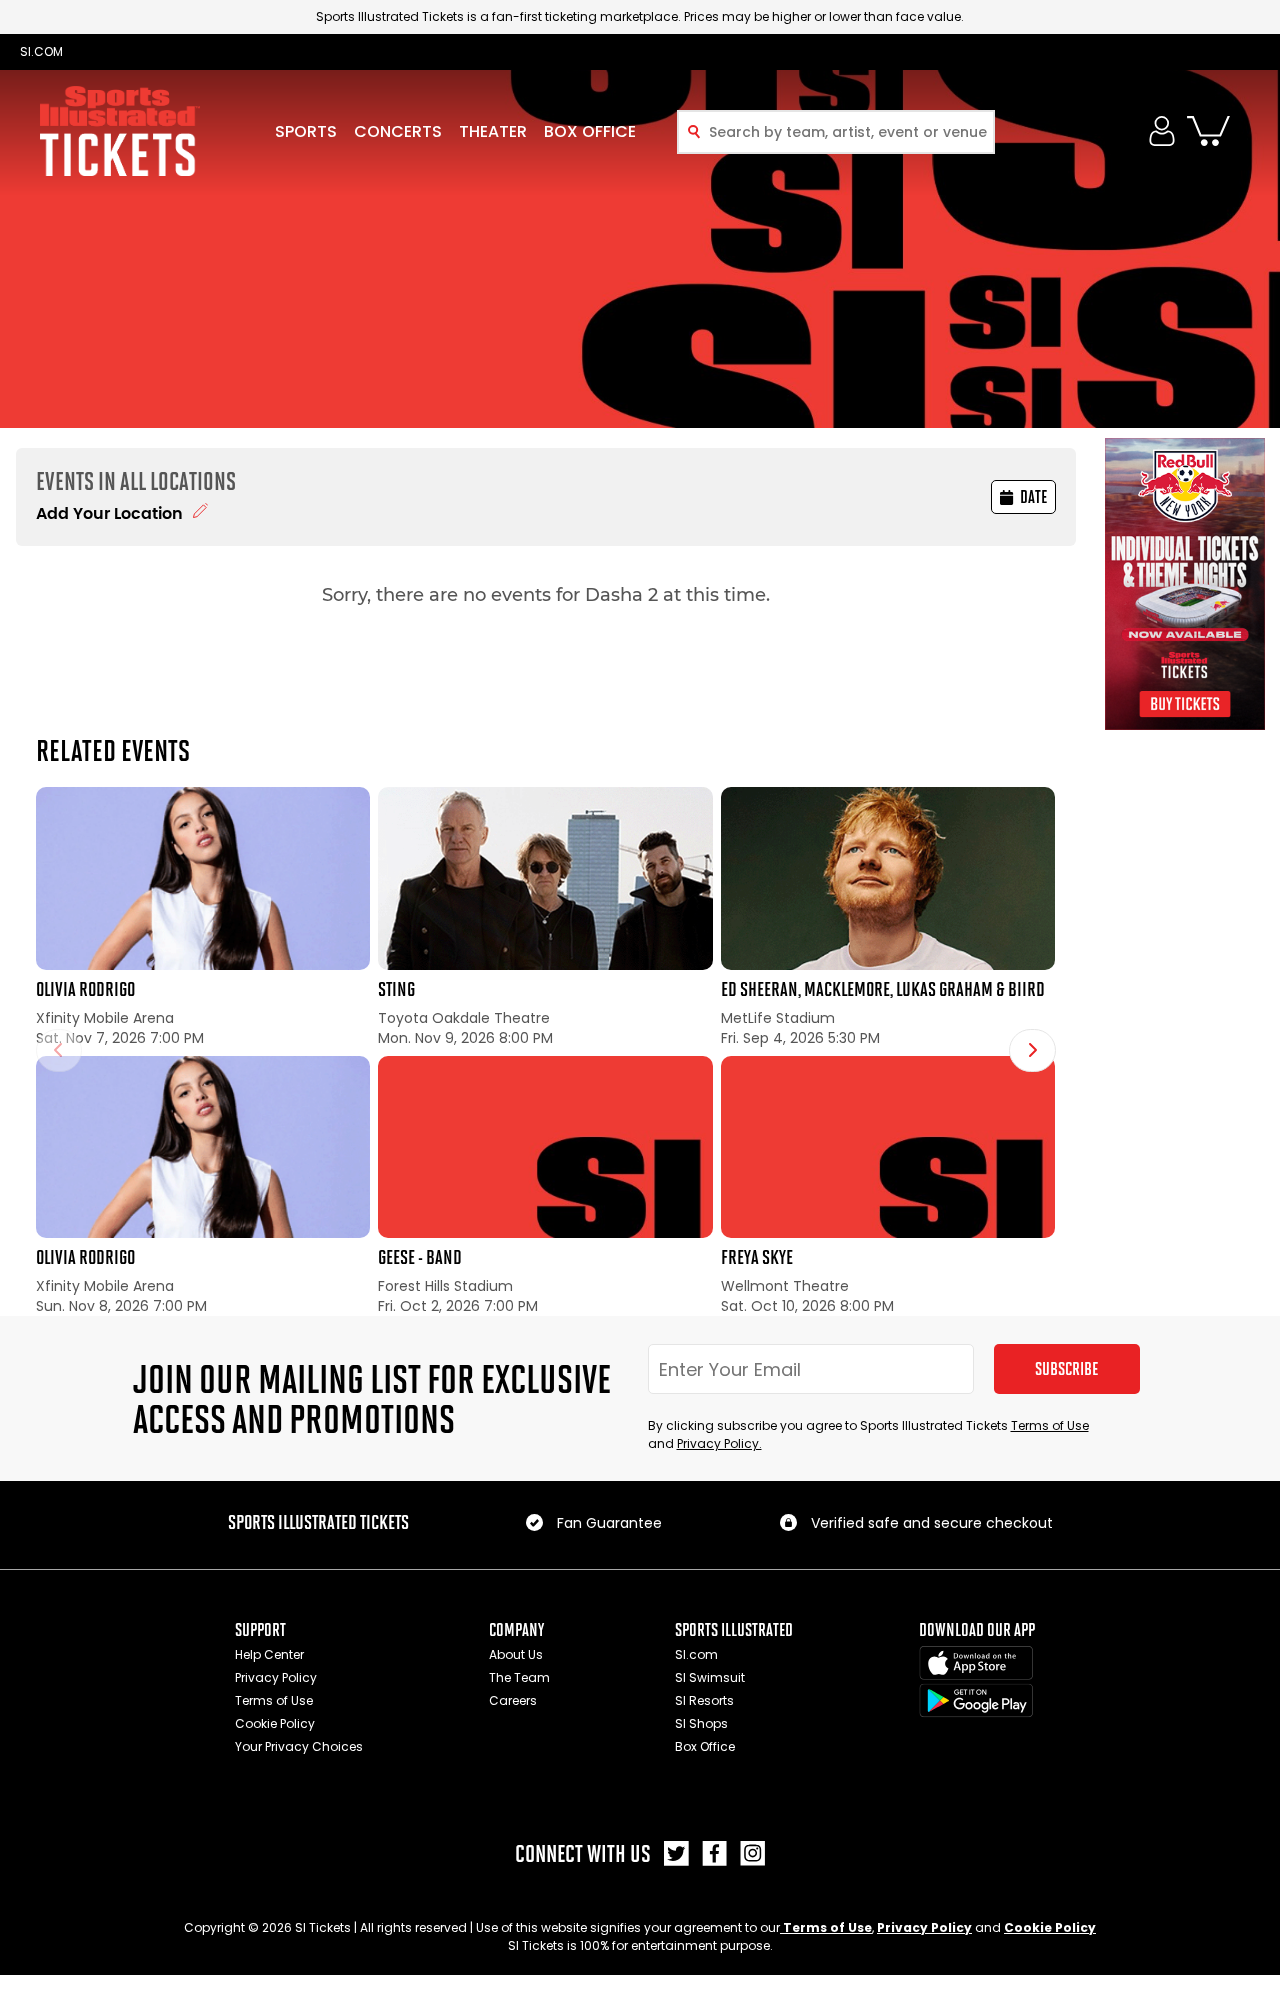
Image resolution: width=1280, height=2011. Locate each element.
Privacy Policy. (719, 1443)
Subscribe (1066, 1369)
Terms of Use (1050, 1425)
